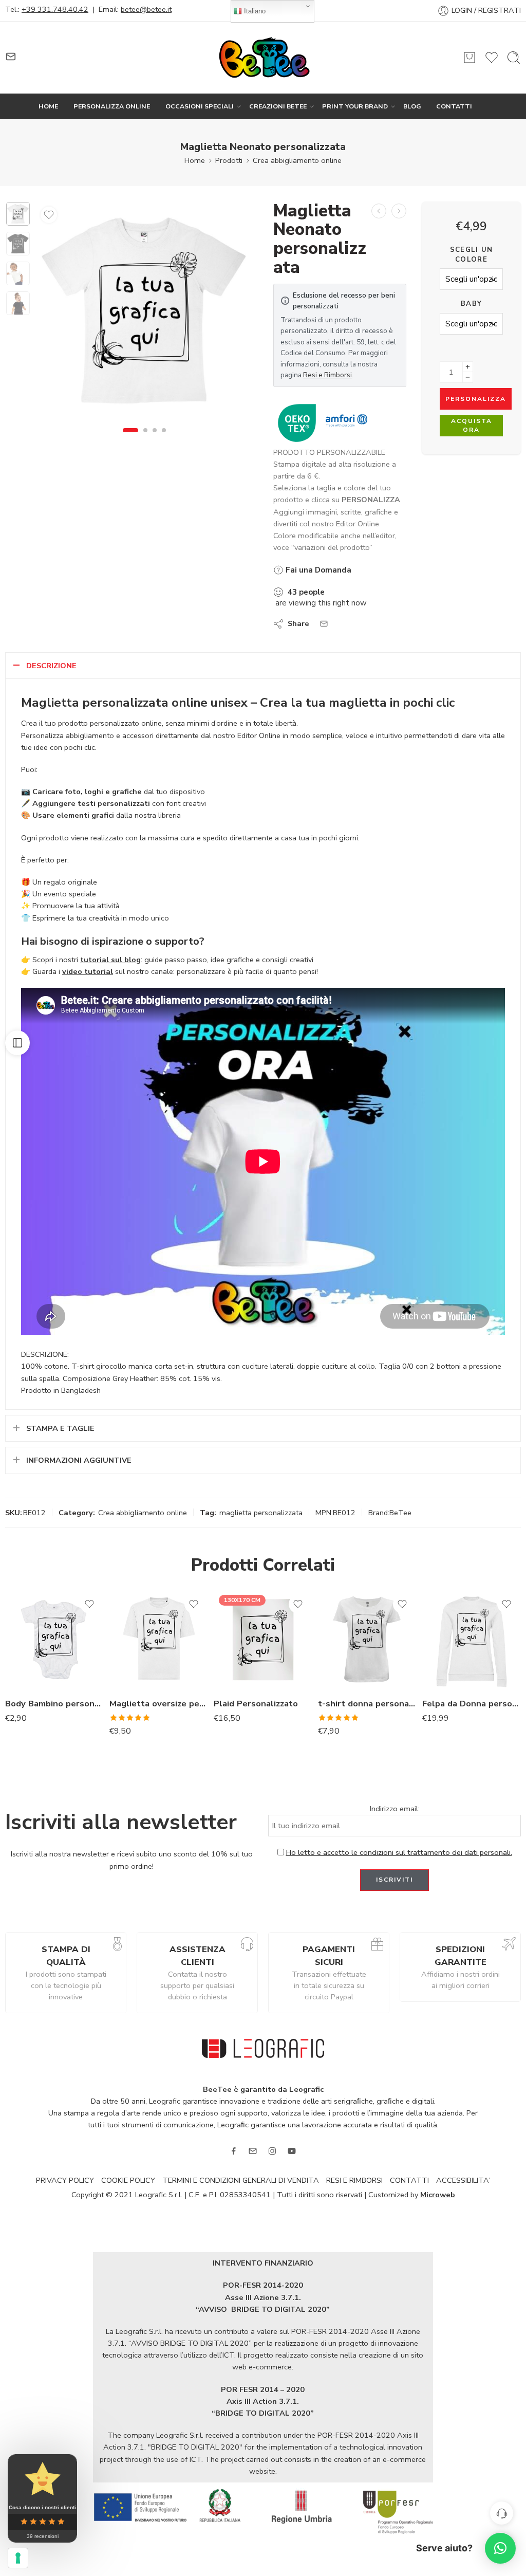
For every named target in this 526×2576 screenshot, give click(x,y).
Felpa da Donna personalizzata (472, 1704)
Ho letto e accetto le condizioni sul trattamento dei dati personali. (399, 1852)
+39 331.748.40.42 (55, 9)
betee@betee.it (146, 9)
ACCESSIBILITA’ (463, 2180)
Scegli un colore (472, 254)
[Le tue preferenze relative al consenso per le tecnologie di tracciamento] (18, 2558)
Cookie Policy (128, 2180)
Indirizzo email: (395, 1809)
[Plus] (468, 367)
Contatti (454, 106)
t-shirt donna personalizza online (368, 1704)
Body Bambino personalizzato (55, 1704)
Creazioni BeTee (278, 106)
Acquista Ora (472, 425)
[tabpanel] (144, 313)
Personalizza (476, 399)
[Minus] (468, 378)
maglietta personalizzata (261, 1513)
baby (471, 304)
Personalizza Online (112, 106)
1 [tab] (130, 438)
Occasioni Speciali (200, 106)
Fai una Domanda (317, 570)
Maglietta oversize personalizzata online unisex (159, 1704)
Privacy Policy (65, 2180)
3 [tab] (155, 438)
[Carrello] (469, 58)
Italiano (254, 11)
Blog (412, 106)
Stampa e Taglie (60, 1428)
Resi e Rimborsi (327, 375)
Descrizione (51, 666)
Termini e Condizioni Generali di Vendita (241, 2180)
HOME (48, 106)
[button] (500, 2548)
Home (195, 160)
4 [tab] (164, 438)
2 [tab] (145, 438)
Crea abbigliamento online (297, 160)
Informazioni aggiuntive (79, 1460)
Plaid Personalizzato (256, 1704)
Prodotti (229, 160)
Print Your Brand (355, 106)
